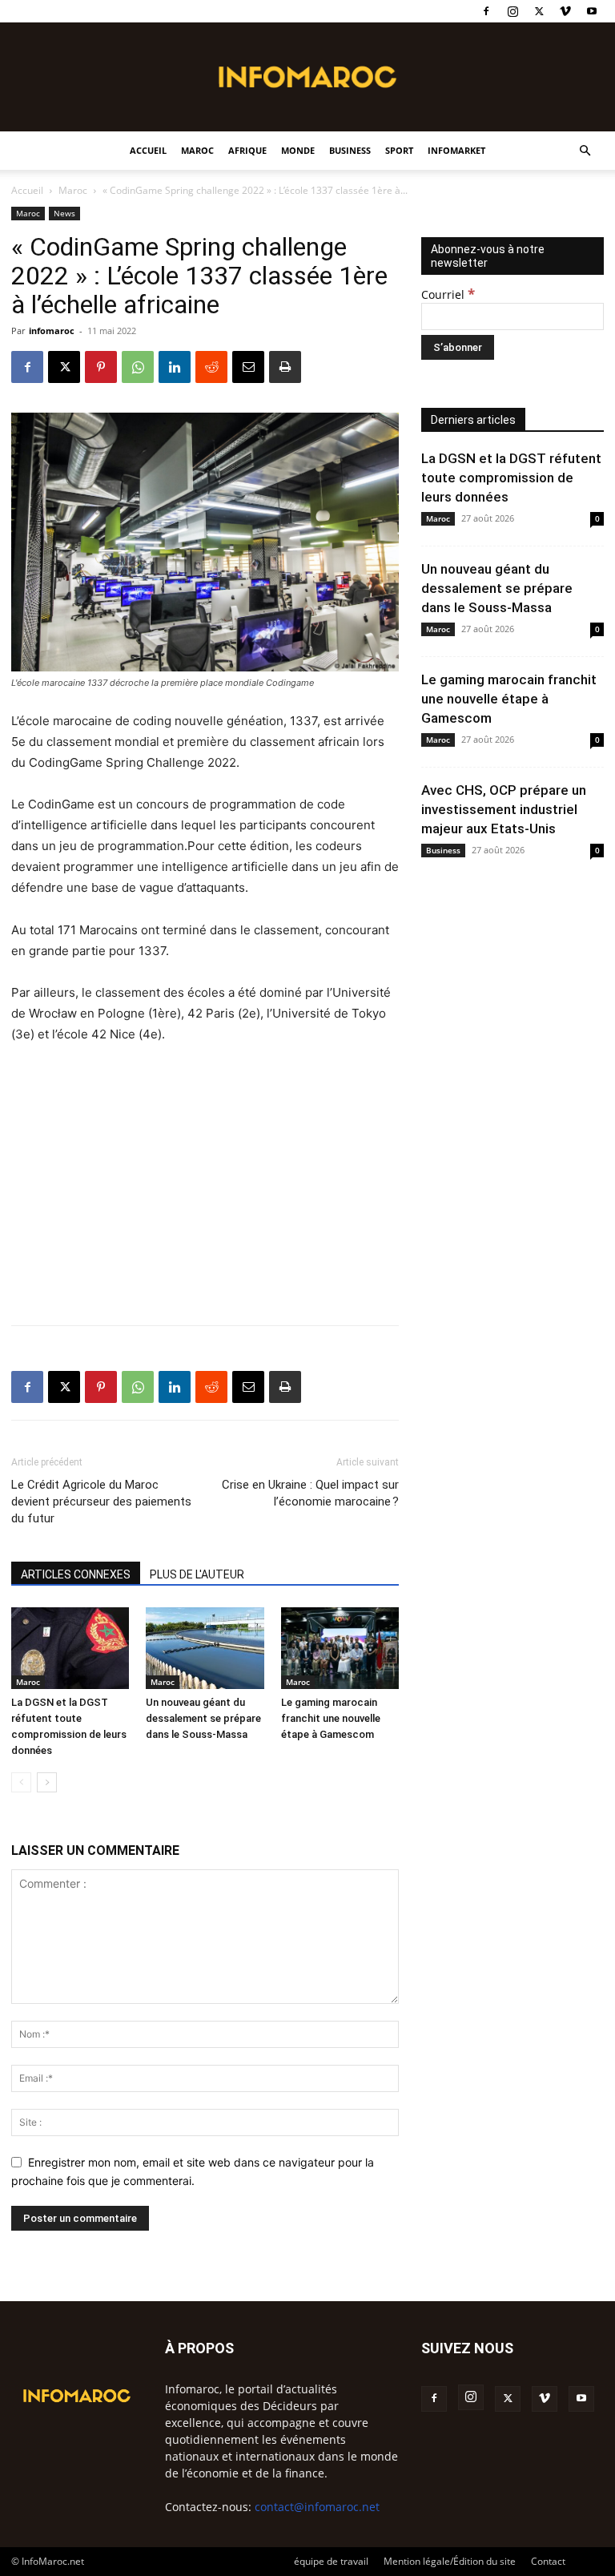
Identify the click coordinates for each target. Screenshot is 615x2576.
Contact (548, 2561)
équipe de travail (331, 2561)
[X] (539, 11)
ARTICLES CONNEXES (76, 1574)
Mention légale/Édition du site (450, 2561)
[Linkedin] (175, 367)
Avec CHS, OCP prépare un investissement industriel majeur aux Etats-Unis (504, 809)
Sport (399, 150)
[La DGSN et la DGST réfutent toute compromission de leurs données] (70, 1648)
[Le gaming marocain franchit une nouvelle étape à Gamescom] (340, 1648)
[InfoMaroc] (307, 77)
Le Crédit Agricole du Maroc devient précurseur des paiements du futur (101, 1502)
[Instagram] (512, 11)
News (64, 213)
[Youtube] (592, 11)
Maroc (197, 150)
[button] (585, 151)
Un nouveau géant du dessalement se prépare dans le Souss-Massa (203, 1718)
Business (350, 150)
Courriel (448, 294)
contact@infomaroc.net (317, 2507)
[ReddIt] (211, 367)
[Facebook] (486, 11)
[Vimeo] (565, 11)
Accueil (148, 150)
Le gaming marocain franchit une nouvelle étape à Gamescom (331, 1718)
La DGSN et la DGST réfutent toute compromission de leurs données (511, 478)
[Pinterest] (101, 367)
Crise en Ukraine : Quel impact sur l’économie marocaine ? (310, 1493)
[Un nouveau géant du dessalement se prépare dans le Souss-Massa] (205, 1648)
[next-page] (47, 1782)
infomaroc (52, 331)
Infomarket (456, 150)
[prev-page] (21, 1782)
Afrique (247, 150)
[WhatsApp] (138, 367)
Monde (298, 150)
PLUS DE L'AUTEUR (197, 1574)
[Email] (248, 367)
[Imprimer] (285, 367)
